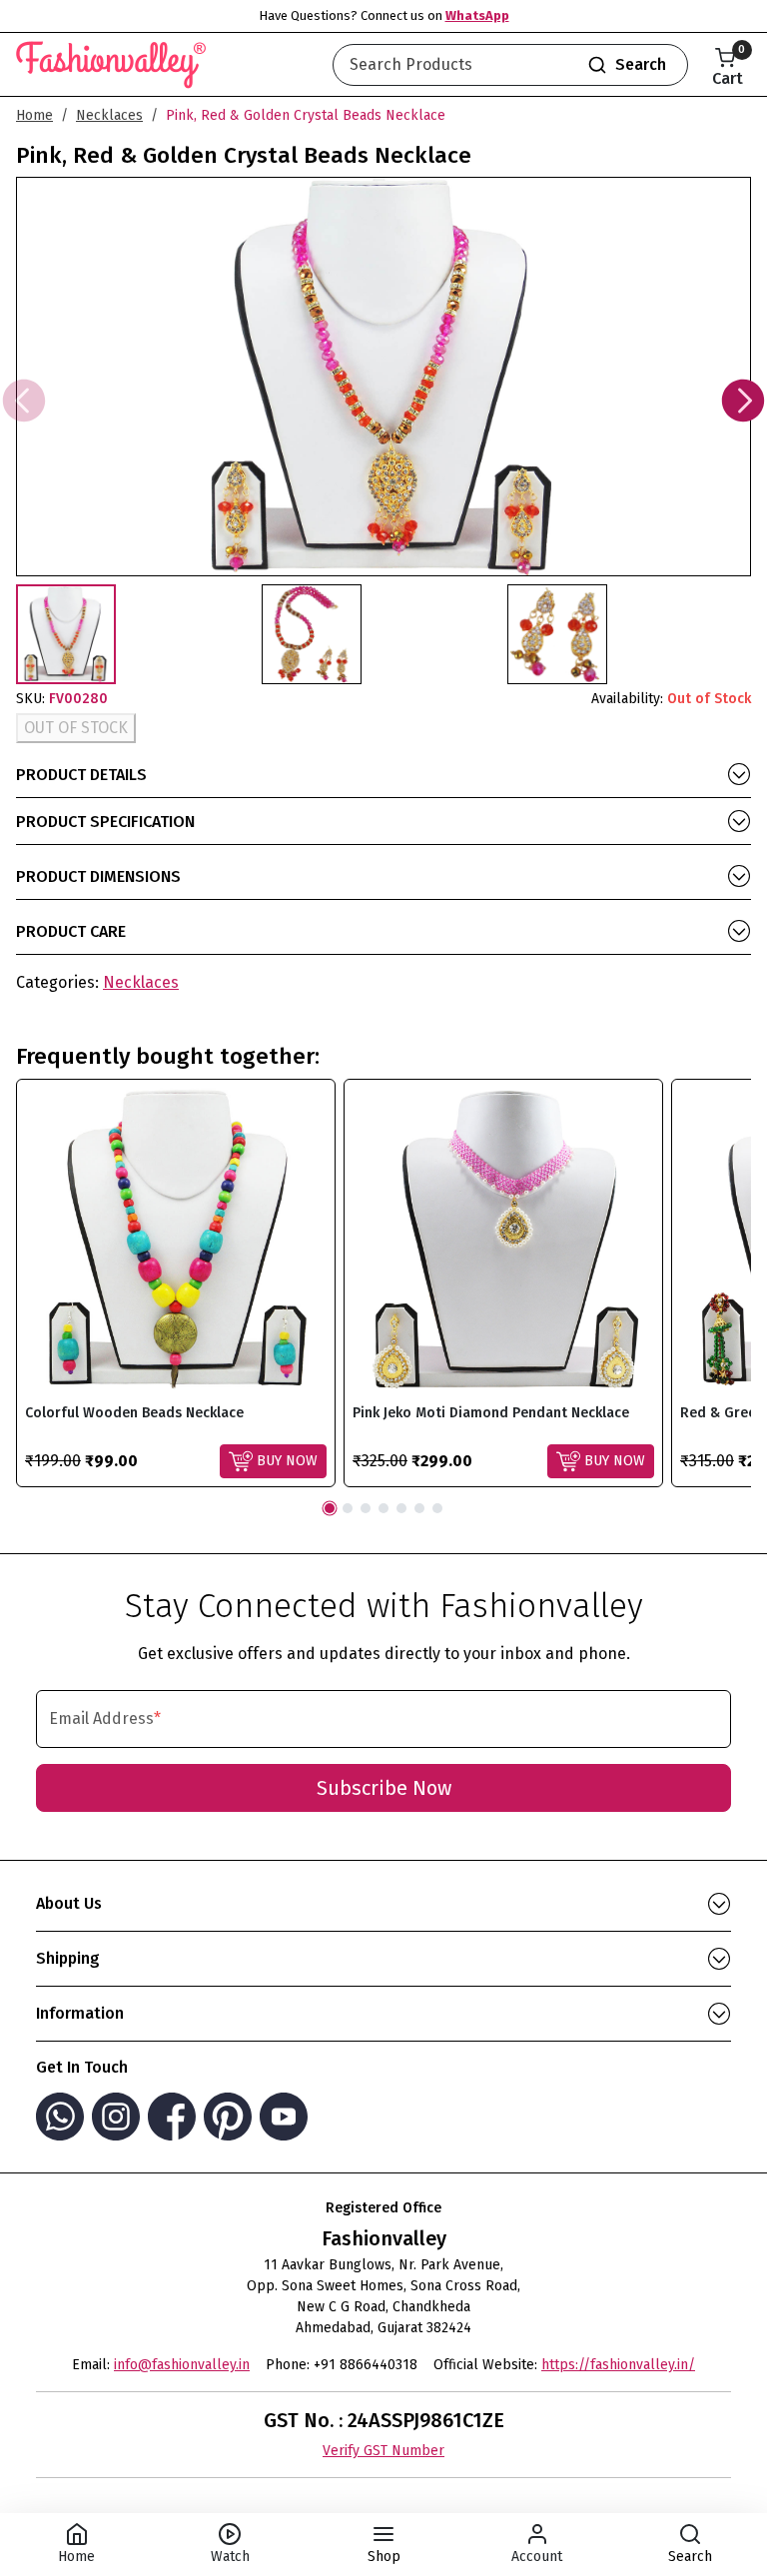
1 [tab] (330, 1508)
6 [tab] (419, 1508)
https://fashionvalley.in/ (618, 2365)
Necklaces (109, 115)
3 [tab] (366, 1508)
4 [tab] (383, 1508)
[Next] (743, 401)
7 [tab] (437, 1508)
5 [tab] (401, 1508)
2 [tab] (348, 1508)
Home (34, 115)
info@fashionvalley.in (182, 2365)
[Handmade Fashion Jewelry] (111, 61)
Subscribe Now (384, 1788)
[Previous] (24, 401)
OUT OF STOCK (76, 728)
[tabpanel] (176, 1283)
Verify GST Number (383, 2451)
